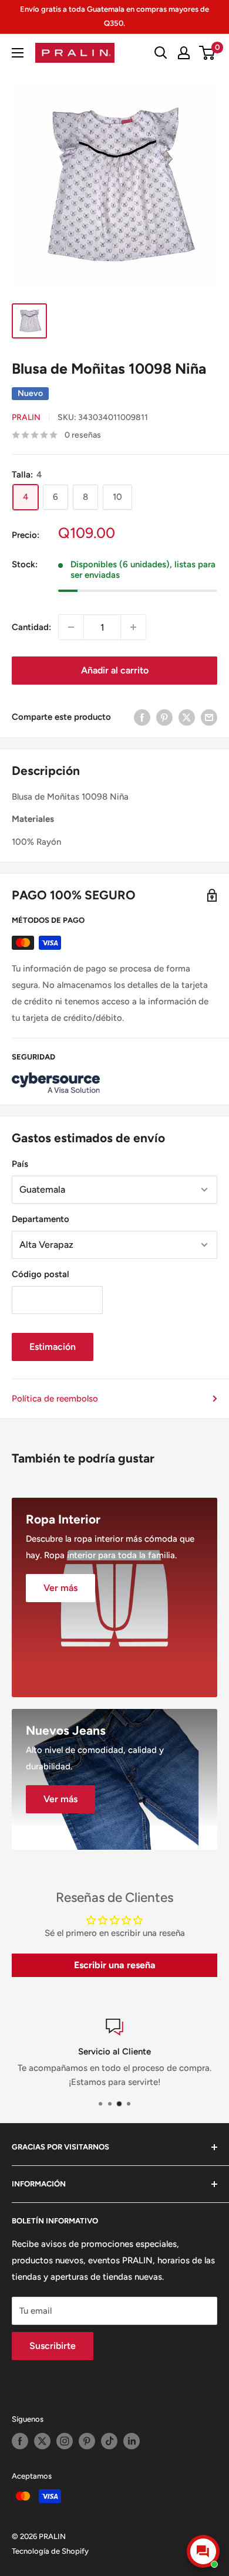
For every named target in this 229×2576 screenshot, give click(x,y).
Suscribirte (53, 2346)
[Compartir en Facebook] (142, 717)
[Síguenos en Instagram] (65, 2441)
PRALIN (26, 417)
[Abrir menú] (18, 53)
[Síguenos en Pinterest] (87, 2441)
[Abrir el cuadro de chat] (203, 2551)
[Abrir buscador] (161, 53)
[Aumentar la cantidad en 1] (133, 627)
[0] (208, 53)
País (20, 1164)
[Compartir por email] (209, 717)
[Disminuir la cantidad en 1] (71, 627)
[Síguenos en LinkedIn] (132, 2441)
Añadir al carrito (115, 670)
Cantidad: (31, 627)
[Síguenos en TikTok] (109, 2441)
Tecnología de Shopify (50, 2551)
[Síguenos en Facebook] (20, 2441)
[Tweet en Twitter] (187, 717)
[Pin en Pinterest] (164, 717)
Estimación (53, 1347)
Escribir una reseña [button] (115, 1965)
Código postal (41, 1274)
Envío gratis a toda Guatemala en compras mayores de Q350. (114, 16)
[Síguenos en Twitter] (42, 2441)
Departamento (41, 1219)
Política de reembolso (55, 1399)
